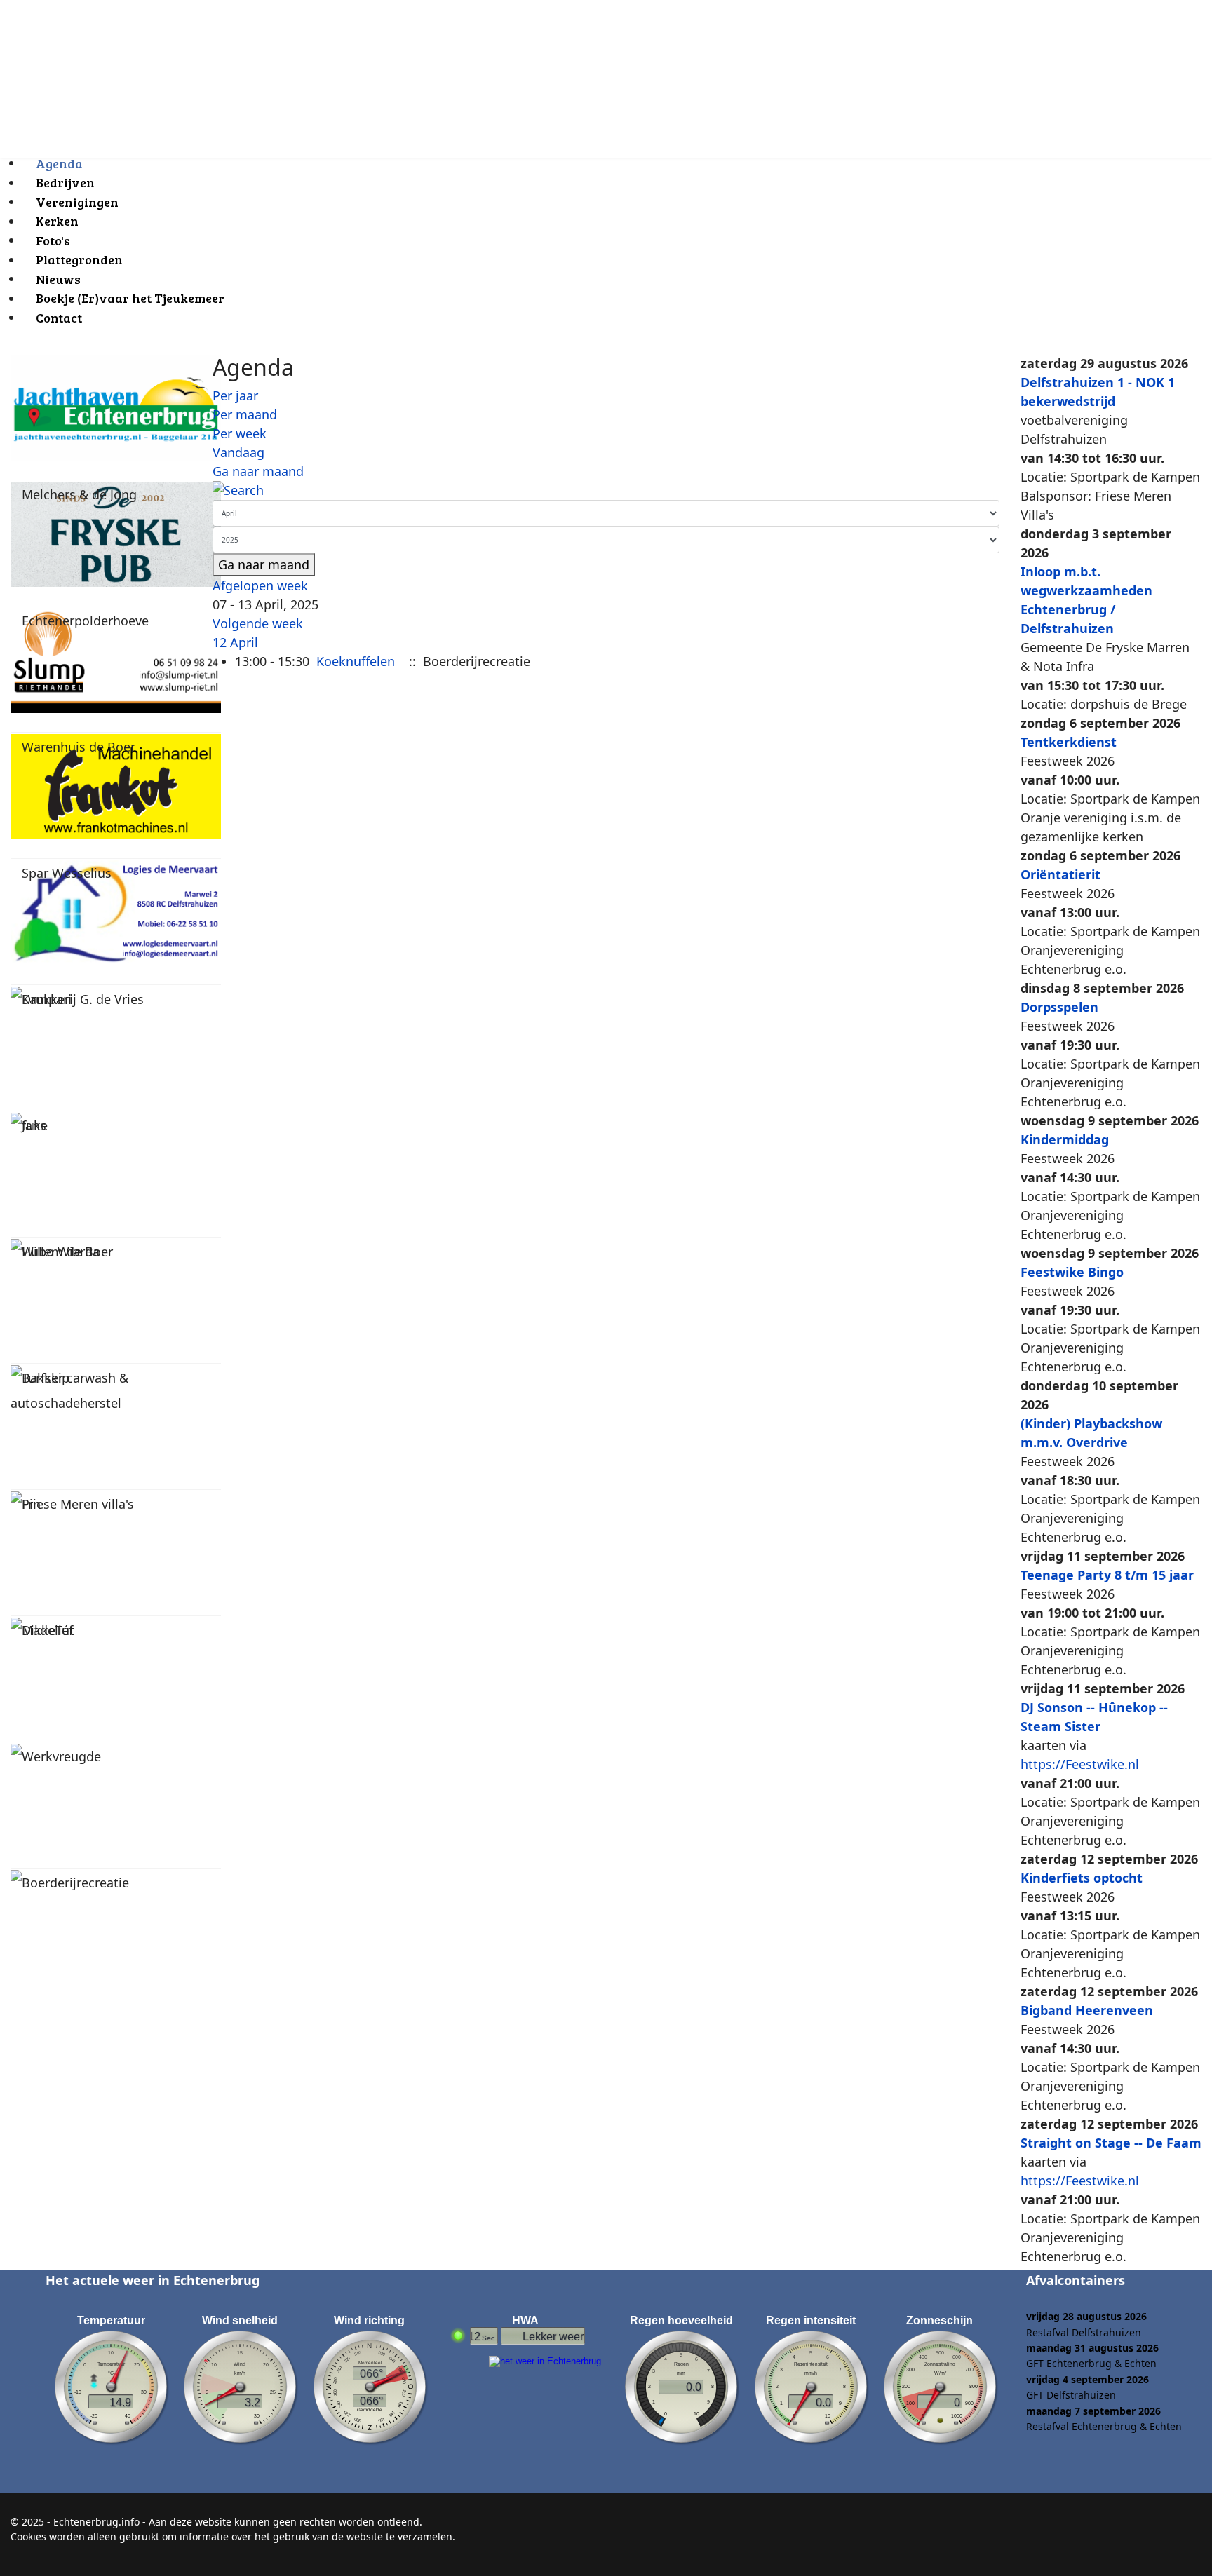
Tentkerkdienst (1069, 742)
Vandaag (238, 452)
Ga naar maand (258, 471)
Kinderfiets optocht (1082, 1878)
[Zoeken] (606, 490)
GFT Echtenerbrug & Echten (1091, 2363)
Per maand (245, 414)
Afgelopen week (260, 585)
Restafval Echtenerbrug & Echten (1104, 2426)
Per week (240, 433)
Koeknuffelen (356, 661)
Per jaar (235, 395)
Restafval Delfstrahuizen (1084, 2332)
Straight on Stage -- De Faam (1111, 2143)
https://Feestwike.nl (1080, 1764)
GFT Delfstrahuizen (1071, 2395)
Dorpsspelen (1059, 1007)
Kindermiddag (1065, 1139)
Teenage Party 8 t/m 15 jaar (1107, 1575)
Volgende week (258, 623)
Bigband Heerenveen (1087, 2010)
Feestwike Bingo (1072, 1272)
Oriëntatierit (1060, 874)
